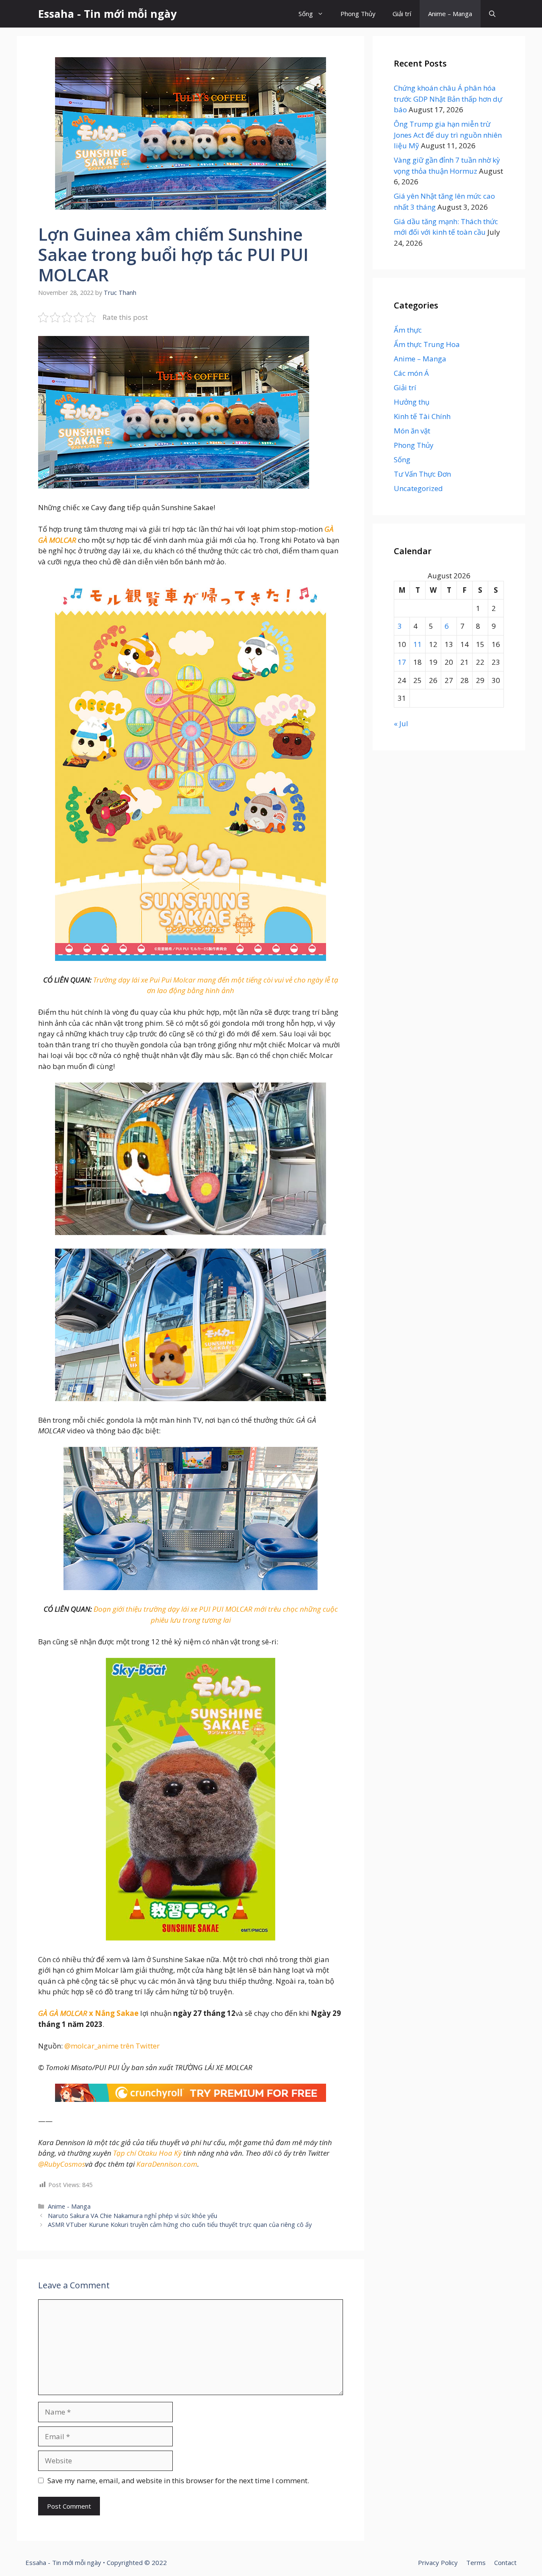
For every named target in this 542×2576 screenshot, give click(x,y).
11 (418, 644)
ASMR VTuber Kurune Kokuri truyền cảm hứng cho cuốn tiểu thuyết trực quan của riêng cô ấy (180, 2225)
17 (402, 662)
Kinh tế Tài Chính (422, 416)
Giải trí (402, 14)
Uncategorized (418, 488)
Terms (476, 2562)
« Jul (401, 723)
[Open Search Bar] (492, 14)
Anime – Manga (450, 14)
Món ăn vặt (412, 431)
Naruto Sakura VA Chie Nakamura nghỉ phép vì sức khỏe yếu (133, 2216)
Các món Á (411, 373)
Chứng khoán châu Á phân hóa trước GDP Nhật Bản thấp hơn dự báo (448, 99)
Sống (306, 14)
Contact (505, 2562)
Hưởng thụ (412, 402)
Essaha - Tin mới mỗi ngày (107, 14)
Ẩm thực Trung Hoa (427, 344)
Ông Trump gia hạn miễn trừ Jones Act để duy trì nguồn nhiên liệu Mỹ (448, 135)
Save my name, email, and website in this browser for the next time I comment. (178, 2480)
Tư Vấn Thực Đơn (422, 474)
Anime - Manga (69, 2206)
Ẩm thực (408, 330)
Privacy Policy (438, 2562)
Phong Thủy (358, 14)
